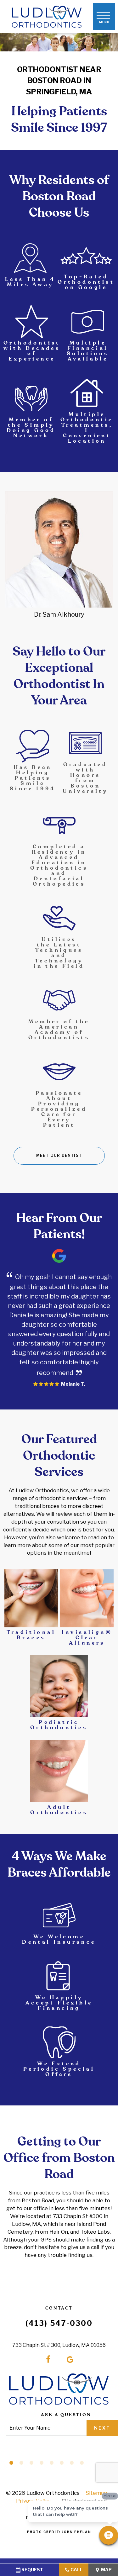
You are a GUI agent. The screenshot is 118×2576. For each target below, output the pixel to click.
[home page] (47, 17)
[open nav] (104, 17)
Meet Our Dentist (59, 1155)
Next (102, 2428)
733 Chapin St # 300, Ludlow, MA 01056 (59, 2345)
